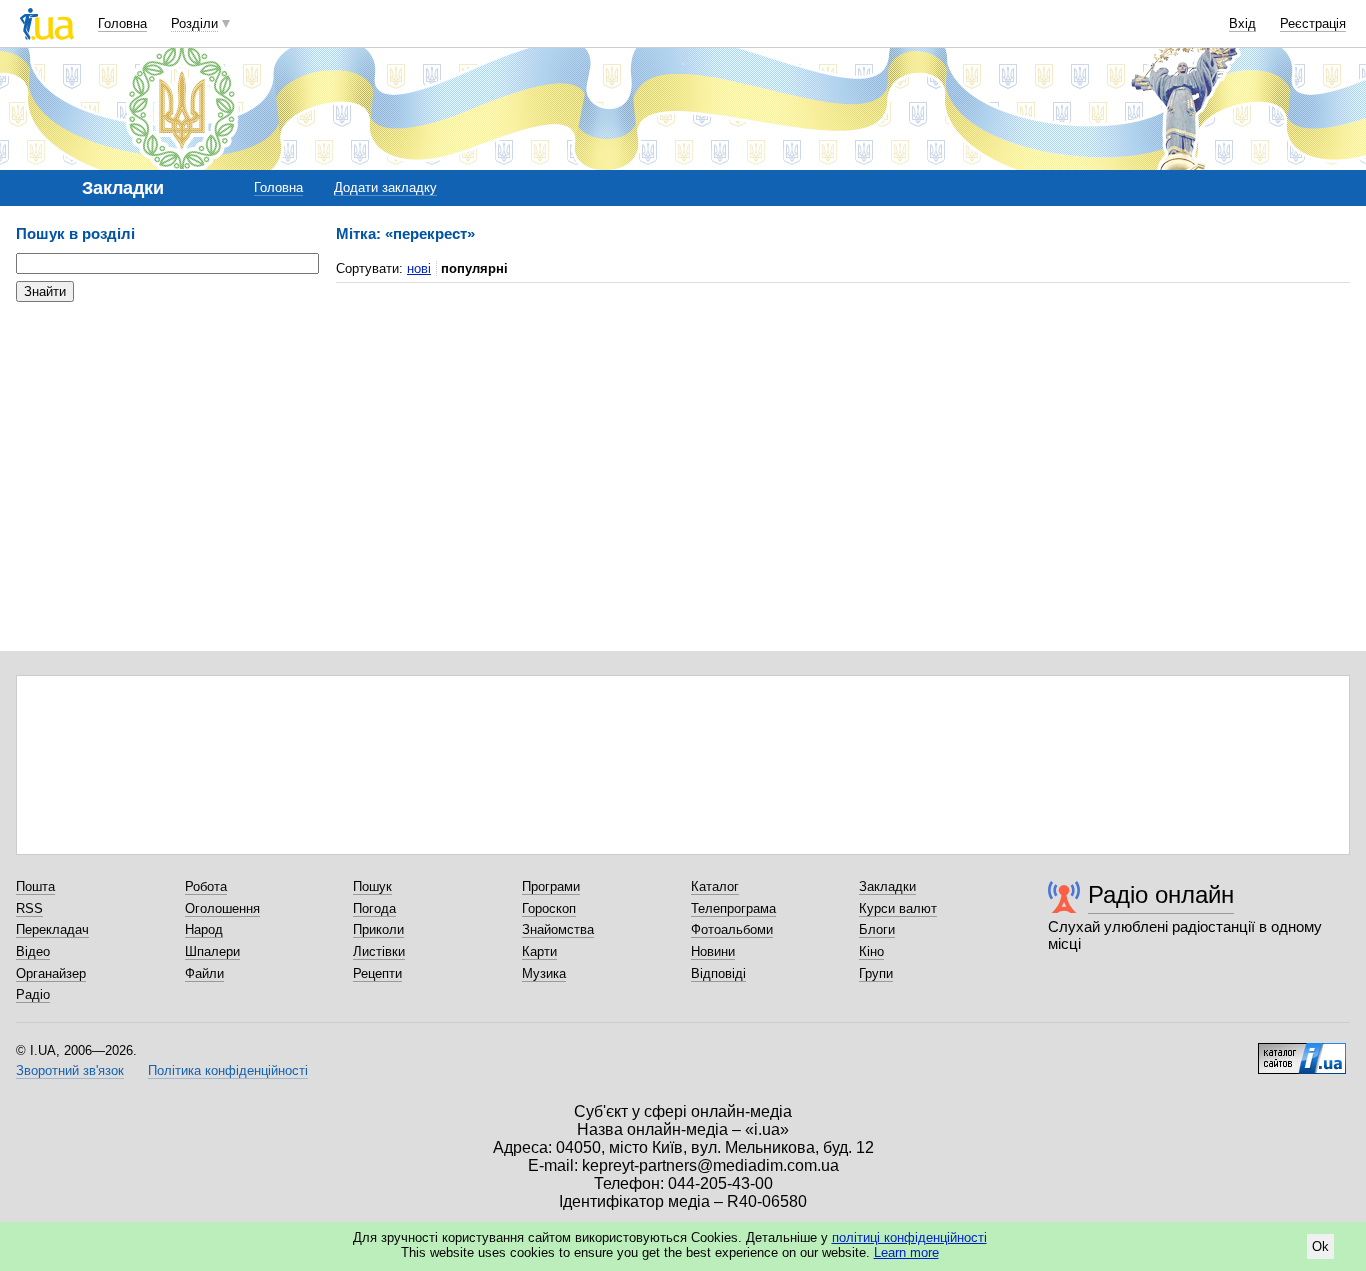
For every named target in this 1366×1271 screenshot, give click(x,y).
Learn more (906, 1252)
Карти (539, 951)
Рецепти (377, 973)
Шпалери (212, 951)
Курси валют (898, 908)
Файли (204, 973)
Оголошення (222, 908)
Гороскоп (549, 908)
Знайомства (558, 929)
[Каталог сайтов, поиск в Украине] (1302, 1051)
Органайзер (51, 973)
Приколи (378, 929)
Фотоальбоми (732, 929)
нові (419, 268)
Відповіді (718, 973)
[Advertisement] (166, 440)
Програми (551, 886)
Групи (876, 973)
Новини (713, 951)
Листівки (379, 951)
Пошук (372, 886)
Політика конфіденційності (228, 1070)
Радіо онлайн (1161, 894)
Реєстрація (1313, 23)
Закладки (887, 886)
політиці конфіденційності (909, 1237)
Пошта (35, 886)
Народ (204, 929)
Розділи (194, 23)
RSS (29, 908)
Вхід (1242, 23)
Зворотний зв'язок (70, 1070)
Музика (544, 973)
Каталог (715, 886)
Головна (122, 23)
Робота (206, 886)
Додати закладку (385, 187)
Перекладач (52, 929)
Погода (374, 908)
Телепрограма (733, 908)
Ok (1320, 1246)
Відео (33, 951)
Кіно (871, 951)
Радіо (33, 994)
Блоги (877, 929)
